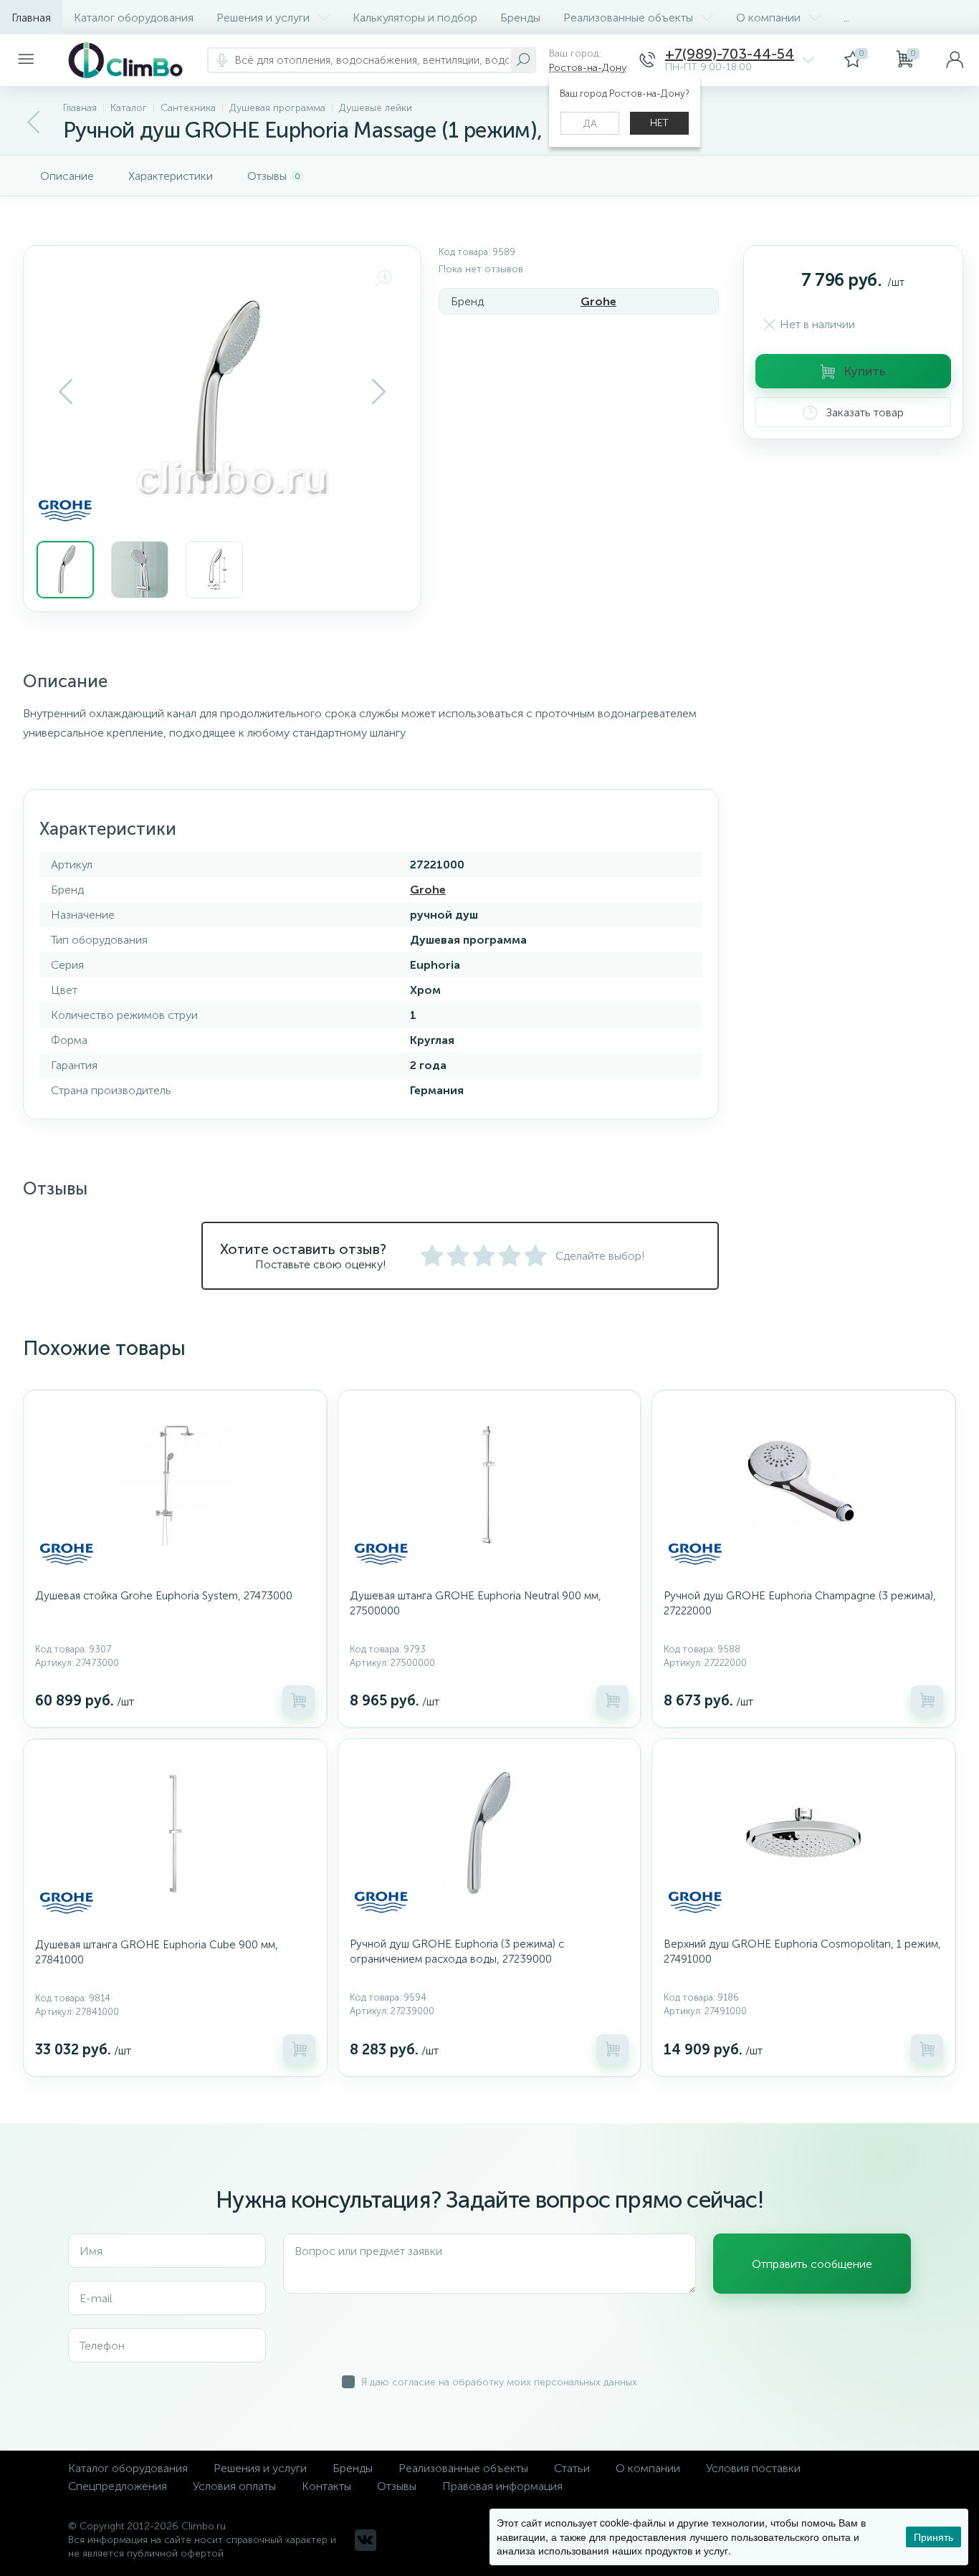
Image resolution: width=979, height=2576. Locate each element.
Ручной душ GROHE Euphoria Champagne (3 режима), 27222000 (800, 1603)
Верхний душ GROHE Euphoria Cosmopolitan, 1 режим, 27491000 (802, 1952)
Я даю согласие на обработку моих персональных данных (499, 2382)
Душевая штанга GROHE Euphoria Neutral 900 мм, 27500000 (476, 1603)
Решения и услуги (263, 18)
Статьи (572, 2468)
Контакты (326, 2486)
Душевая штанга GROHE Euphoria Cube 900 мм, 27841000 (157, 1952)
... (847, 18)
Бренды (520, 18)
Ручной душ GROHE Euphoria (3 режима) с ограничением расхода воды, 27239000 (457, 1952)
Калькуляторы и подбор (415, 18)
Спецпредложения (118, 2486)
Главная (31, 18)
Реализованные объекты (628, 18)
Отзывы (397, 2486)
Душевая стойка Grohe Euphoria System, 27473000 (164, 1596)
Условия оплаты (234, 2486)
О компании (768, 18)
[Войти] (955, 60)
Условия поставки (753, 2468)
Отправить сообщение (812, 2264)
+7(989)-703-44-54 (730, 54)
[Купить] (299, 1700)
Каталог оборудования (134, 18)
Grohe (598, 301)
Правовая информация (502, 2486)
